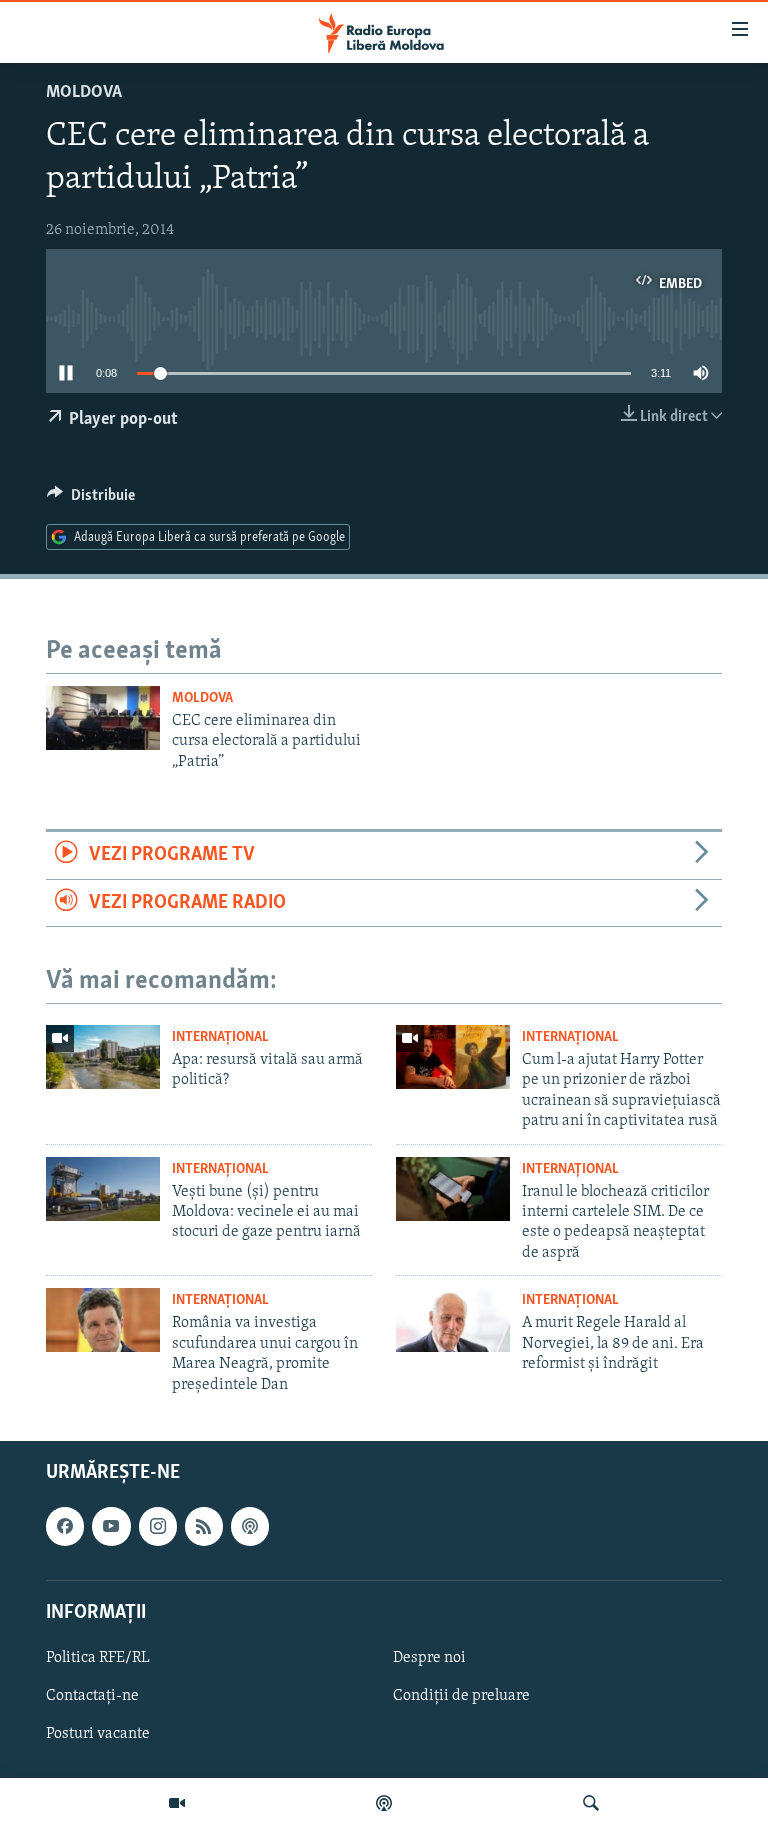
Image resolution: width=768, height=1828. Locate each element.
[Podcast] (384, 1803)
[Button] (91, 500)
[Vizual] (177, 1803)
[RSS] (204, 1526)
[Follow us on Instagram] (158, 1526)
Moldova (84, 93)
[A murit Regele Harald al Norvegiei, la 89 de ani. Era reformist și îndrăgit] (453, 1320)
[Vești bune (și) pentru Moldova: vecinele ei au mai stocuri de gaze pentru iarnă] (103, 1189)
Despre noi (429, 1658)
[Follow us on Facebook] (65, 1526)
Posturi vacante (98, 1734)
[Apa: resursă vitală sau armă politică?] (103, 1057)
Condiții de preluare (461, 1696)
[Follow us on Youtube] (111, 1526)
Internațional (220, 1037)
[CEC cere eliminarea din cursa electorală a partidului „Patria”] (103, 718)
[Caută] (591, 1803)
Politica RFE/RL (98, 1658)
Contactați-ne (92, 1696)
